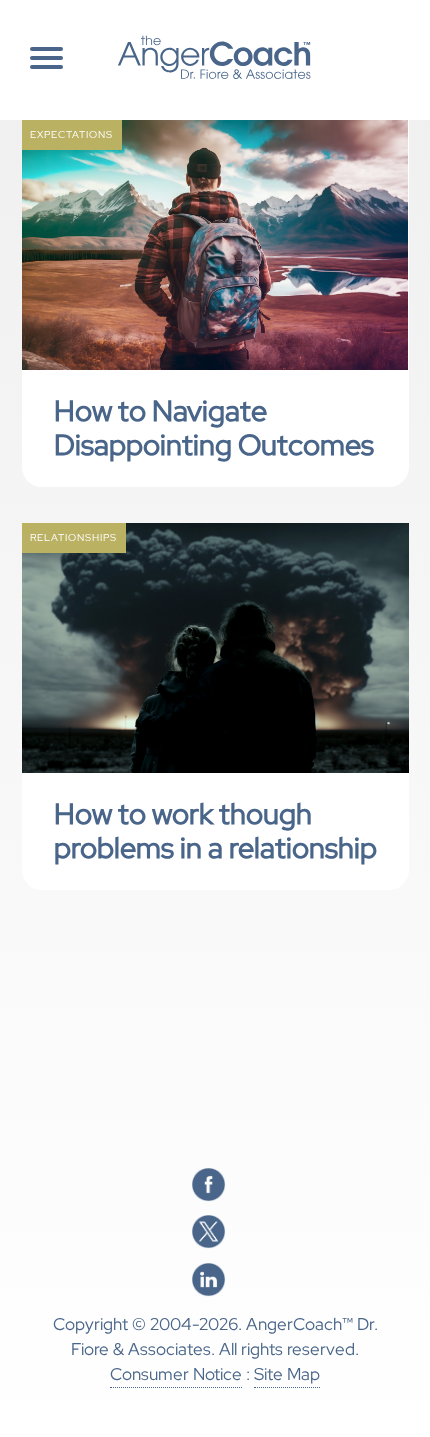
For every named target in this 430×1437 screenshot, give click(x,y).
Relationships (73, 537)
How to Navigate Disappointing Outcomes (214, 428)
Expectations (71, 134)
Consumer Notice (176, 1374)
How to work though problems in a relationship (215, 831)
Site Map (287, 1374)
